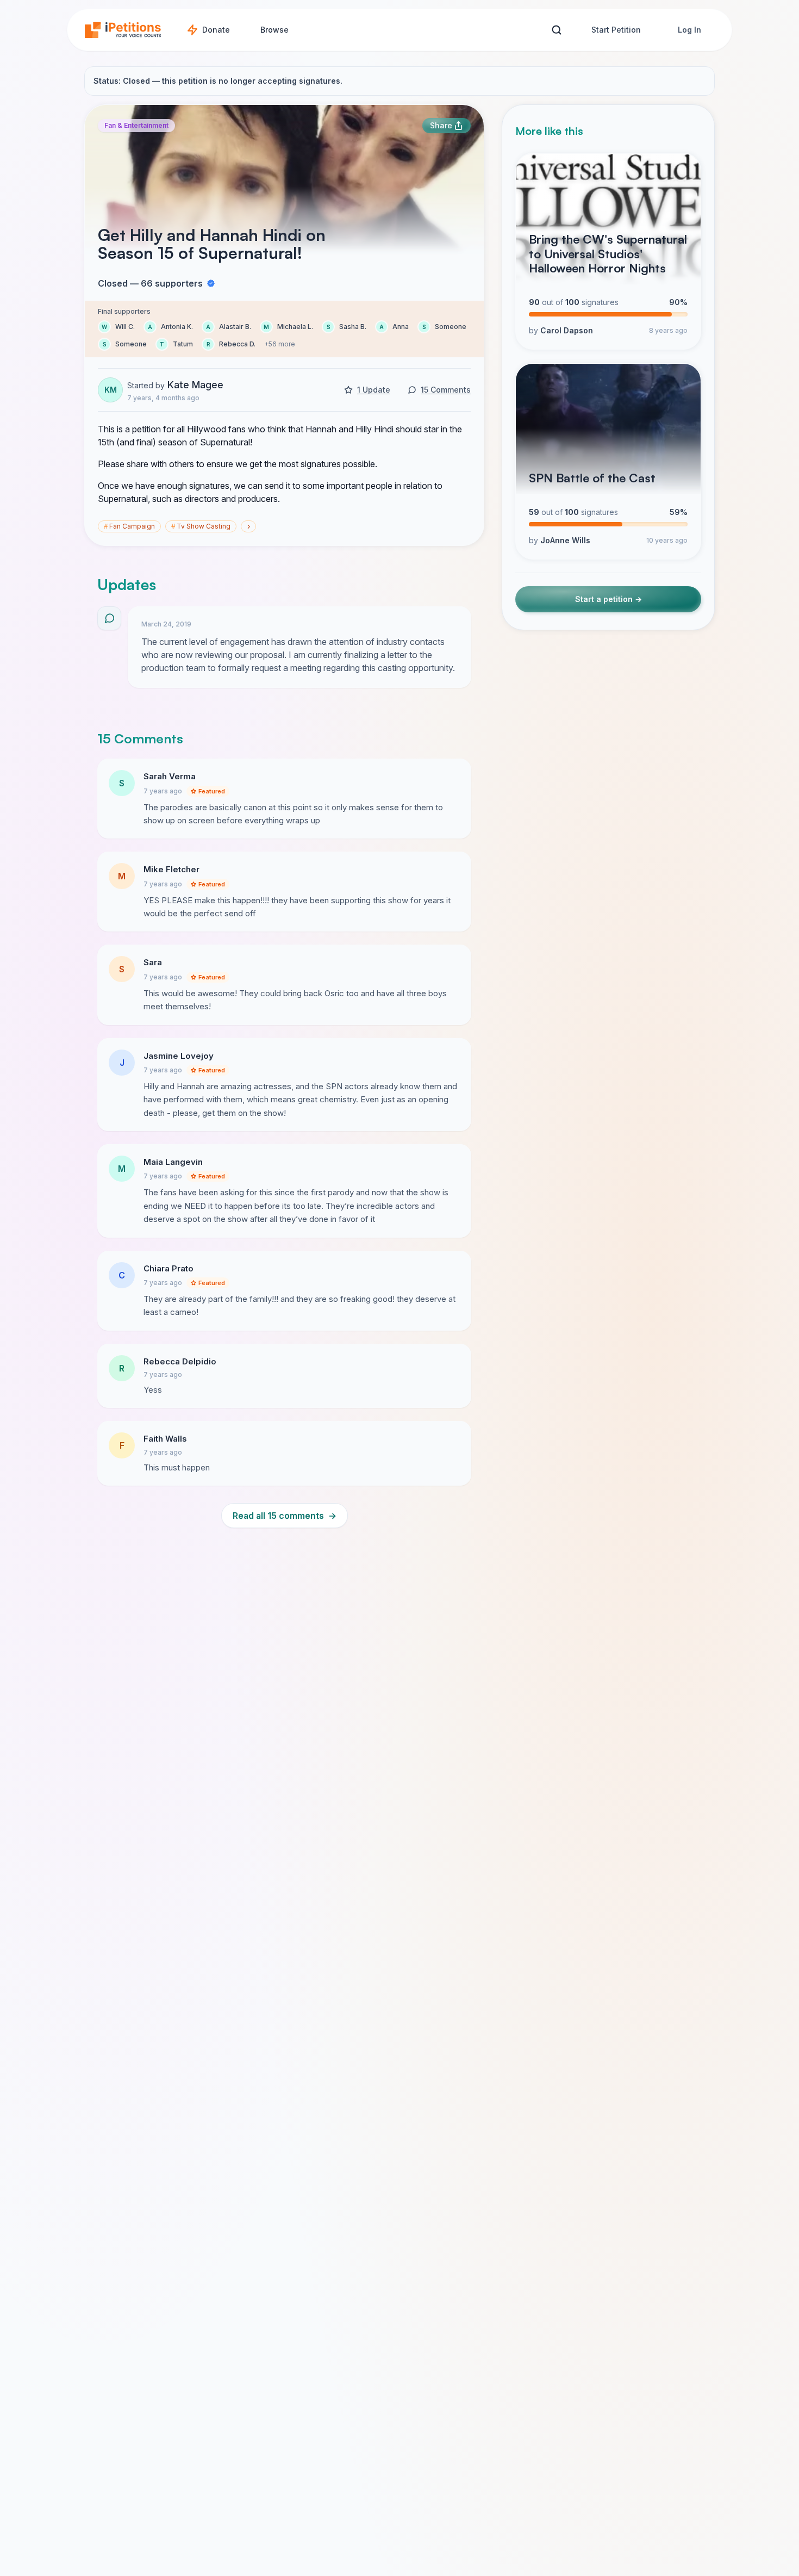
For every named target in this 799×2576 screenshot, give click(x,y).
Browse (274, 30)
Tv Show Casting (201, 526)
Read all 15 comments (285, 1516)
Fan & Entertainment (136, 125)
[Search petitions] (556, 30)
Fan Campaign (129, 526)
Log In (689, 30)
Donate (216, 30)
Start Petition (616, 30)
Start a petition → (608, 600)
